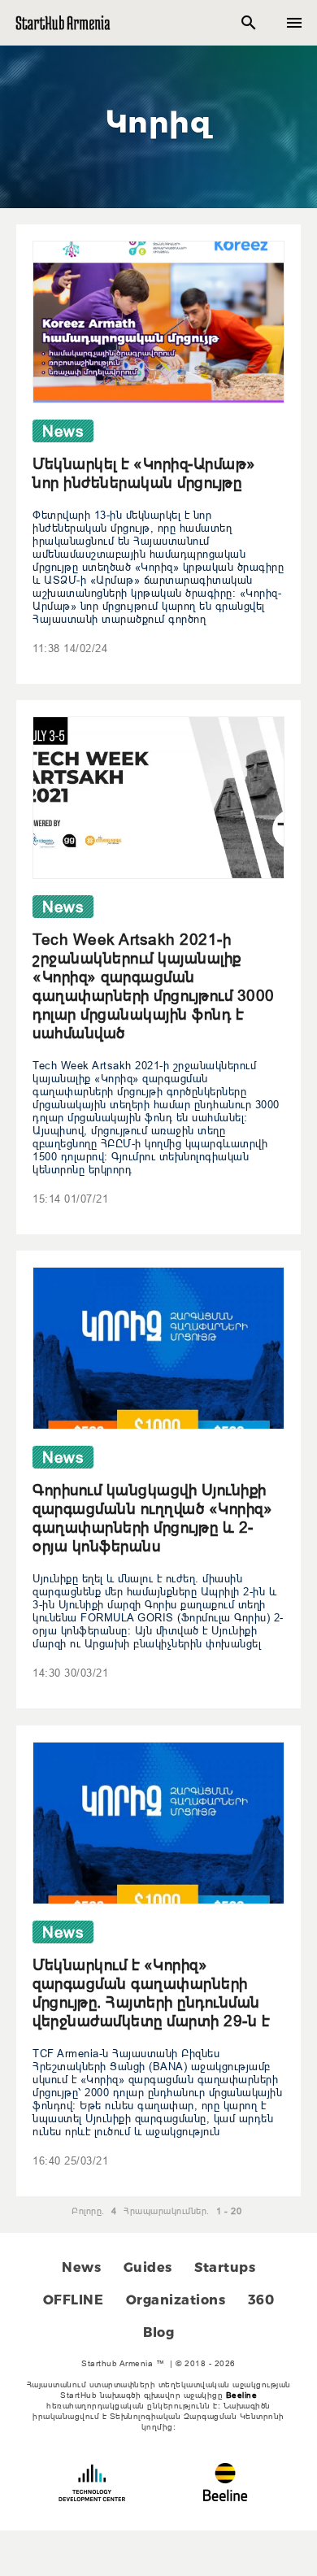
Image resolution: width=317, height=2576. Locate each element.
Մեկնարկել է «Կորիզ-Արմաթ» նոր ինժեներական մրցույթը (144, 473)
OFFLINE (74, 2300)
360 (261, 2300)
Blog (158, 2332)
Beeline (242, 2395)
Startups (225, 2267)
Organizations (176, 2300)
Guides (148, 2267)
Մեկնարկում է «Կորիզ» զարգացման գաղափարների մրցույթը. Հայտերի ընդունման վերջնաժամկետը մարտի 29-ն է (151, 1993)
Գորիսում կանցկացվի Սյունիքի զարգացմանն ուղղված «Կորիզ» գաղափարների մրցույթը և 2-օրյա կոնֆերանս (152, 1518)
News (81, 2267)
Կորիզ (159, 122)
